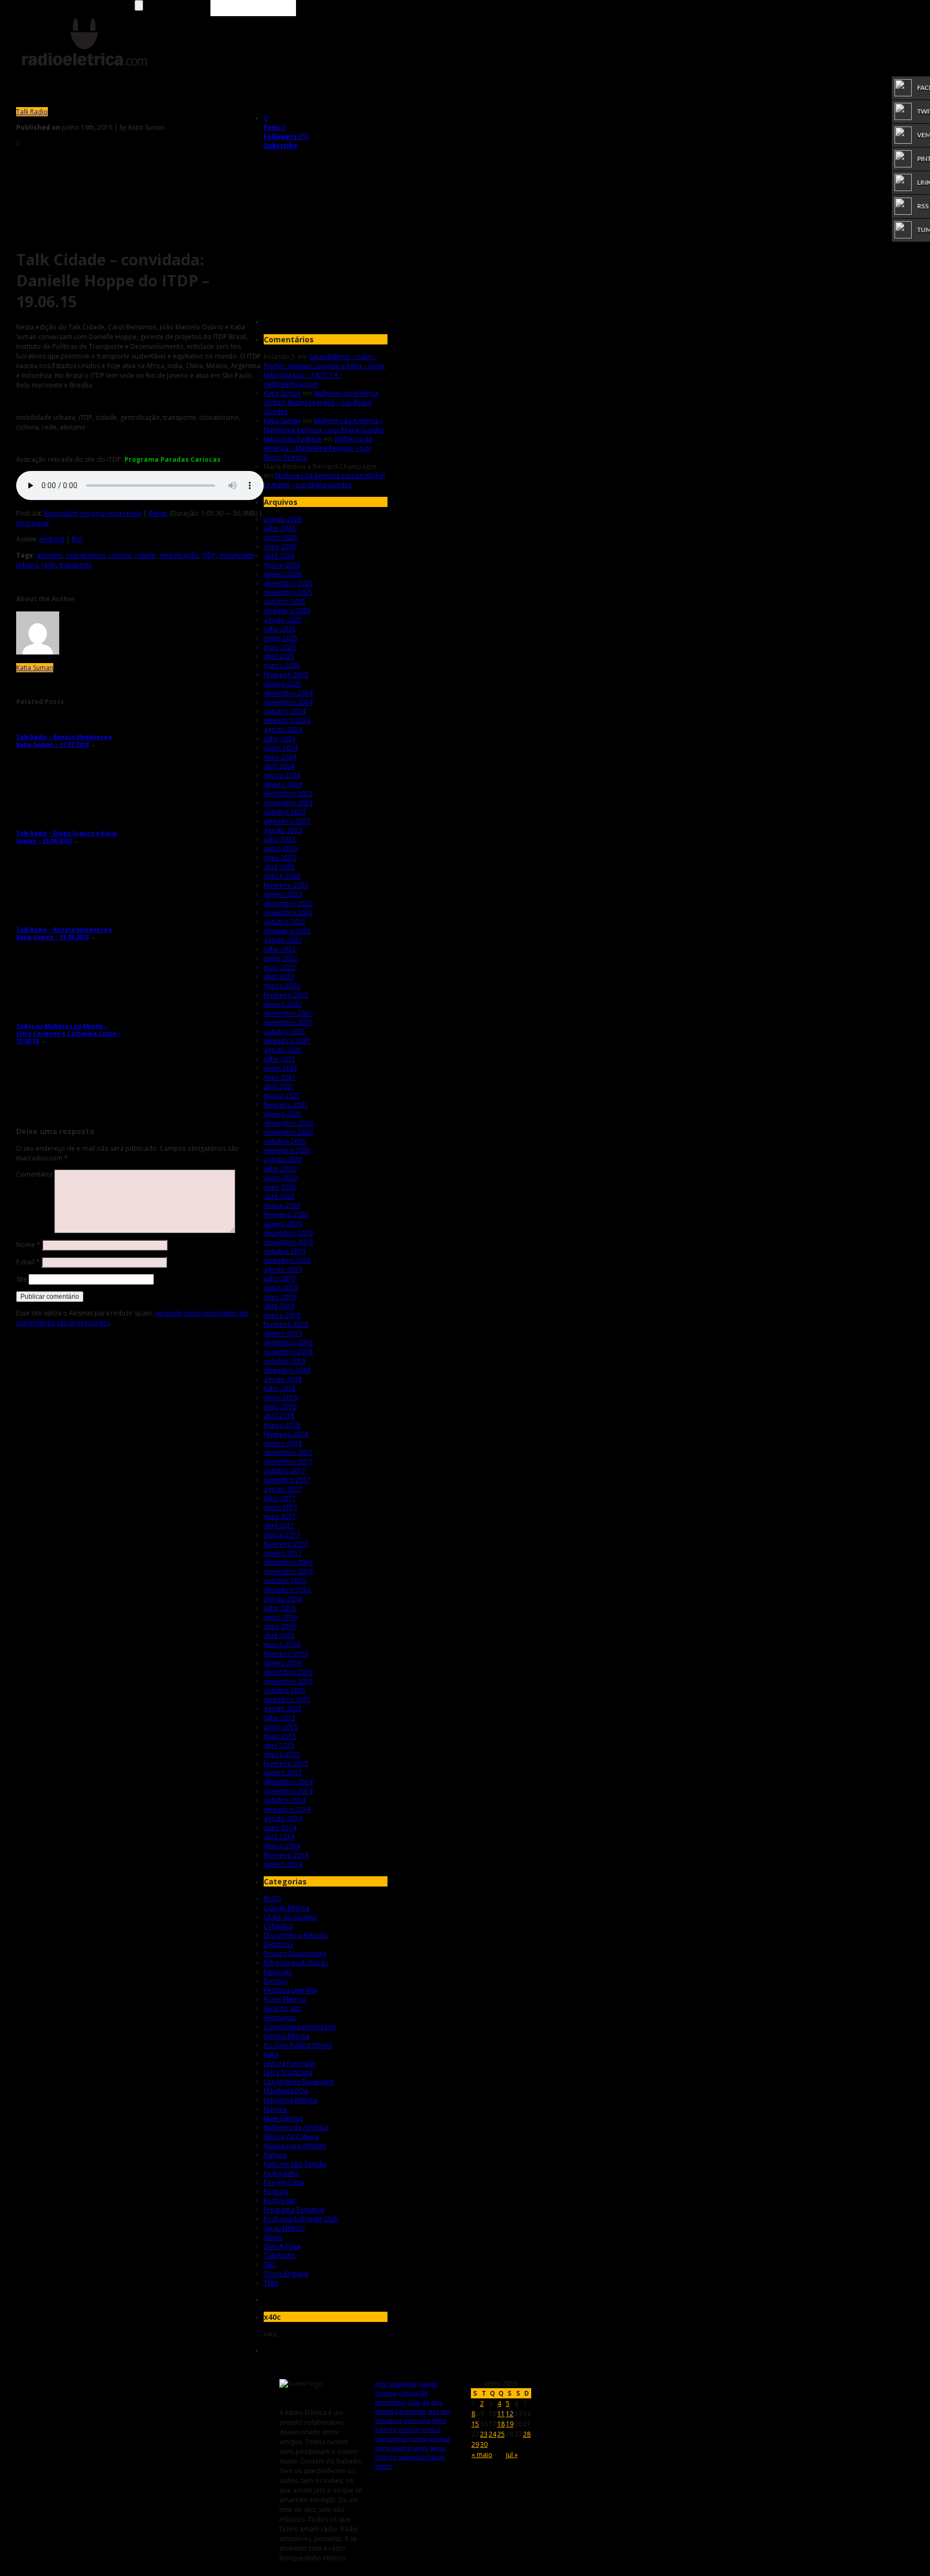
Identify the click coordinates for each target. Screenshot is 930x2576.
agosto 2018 (283, 1379)
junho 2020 (281, 1178)
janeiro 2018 (283, 1443)
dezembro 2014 (288, 1782)
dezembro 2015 (288, 1672)
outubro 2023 (285, 812)
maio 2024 (280, 757)
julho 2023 (280, 839)
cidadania (403, 2384)
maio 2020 (280, 1187)
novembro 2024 (288, 702)
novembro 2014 (288, 1791)
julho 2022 (280, 949)
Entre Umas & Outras (296, 1963)
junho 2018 (281, 1398)
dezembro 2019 (288, 1233)
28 (527, 2434)
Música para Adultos (295, 2146)
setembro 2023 (287, 821)
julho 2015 (280, 1718)
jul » (512, 2455)
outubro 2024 (285, 711)
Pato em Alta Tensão (295, 2164)
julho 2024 (280, 739)
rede (49, 565)
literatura (389, 2420)
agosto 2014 (283, 1818)
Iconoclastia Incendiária (300, 2027)
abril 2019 (279, 1306)
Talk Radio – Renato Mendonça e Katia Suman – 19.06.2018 (64, 933)
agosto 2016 (283, 1599)
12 (510, 2414)
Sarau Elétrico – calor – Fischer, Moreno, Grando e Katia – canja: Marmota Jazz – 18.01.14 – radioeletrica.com (325, 370)
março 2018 (282, 1425)
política (439, 2438)
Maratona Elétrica (290, 2100)
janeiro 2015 (283, 1773)
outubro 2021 (285, 1032)
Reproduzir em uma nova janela (93, 513)
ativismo (50, 555)
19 (510, 2424)
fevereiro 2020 (286, 1215)
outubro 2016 (285, 1581)
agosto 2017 (283, 1489)
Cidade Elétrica (287, 1908)
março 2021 (282, 1096)
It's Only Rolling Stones (298, 2045)
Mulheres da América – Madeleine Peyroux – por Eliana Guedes (324, 425)
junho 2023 (281, 849)
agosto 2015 (283, 1709)
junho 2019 (281, 1288)
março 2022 (282, 986)
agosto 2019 (283, 1269)
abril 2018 (279, 1416)
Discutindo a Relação (296, 1935)
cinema (386, 2393)
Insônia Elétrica (287, 2036)
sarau (420, 2448)
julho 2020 (280, 1169)
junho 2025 (281, 638)
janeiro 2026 (283, 574)
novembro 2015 (288, 1681)
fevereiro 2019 (286, 1324)
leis (445, 2411)
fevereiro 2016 (286, 1654)
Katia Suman (35, 668)
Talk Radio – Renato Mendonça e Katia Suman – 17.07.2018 (64, 741)
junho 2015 (281, 1727)
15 (475, 2424)
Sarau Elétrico (284, 2228)
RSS (77, 539)
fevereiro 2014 (286, 1855)
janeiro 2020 (283, 1224)
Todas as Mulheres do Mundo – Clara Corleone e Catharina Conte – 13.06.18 (69, 1033)
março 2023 (282, 876)
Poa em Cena (284, 2182)
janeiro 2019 (283, 1333)
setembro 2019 (287, 1260)
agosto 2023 (283, 830)
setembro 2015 (287, 1699)
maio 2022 (280, 967)
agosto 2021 (283, 1050)
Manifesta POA (286, 2091)
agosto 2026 (283, 519)
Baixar (158, 513)
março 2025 (282, 666)
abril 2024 (279, 766)
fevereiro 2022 (286, 995)
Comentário (34, 1174)
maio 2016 (280, 1626)
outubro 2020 (285, 1141)
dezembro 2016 (288, 1562)
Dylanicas (278, 1944)
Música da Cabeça (291, 2137)
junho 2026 (281, 537)
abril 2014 (279, 1837)
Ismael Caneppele (401, 2411)
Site (22, 1279)
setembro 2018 (287, 1370)
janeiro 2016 (283, 1663)
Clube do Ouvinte (290, 1917)
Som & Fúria (282, 2246)
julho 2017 (280, 1498)
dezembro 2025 (288, 583)
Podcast (276, 2191)
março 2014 (282, 1846)
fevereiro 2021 (286, 1105)
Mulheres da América (296, 2127)
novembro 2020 (288, 1132)
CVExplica (278, 1926)
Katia (271, 2054)
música (409, 2429)
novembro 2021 (288, 1022)
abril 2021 (279, 1086)
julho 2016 (280, 1608)
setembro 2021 (287, 1041)
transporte (76, 565)
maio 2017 (280, 1516)
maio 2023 (280, 858)
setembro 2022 (287, 931)
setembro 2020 (287, 1150)
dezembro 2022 (288, 903)
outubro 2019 (285, 1251)
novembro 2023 (288, 803)
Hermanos (280, 2018)
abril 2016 (279, 1635)
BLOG (273, 1899)
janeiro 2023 (283, 894)
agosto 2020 (283, 1160)
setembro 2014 (287, 1809)
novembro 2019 (288, 1242)
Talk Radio (32, 112)
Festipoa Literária (290, 1990)
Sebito (273, 2237)
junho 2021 (281, 1068)
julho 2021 (280, 1059)
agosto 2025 (283, 620)
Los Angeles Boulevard (299, 2082)
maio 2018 (280, 1407)
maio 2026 (280, 547)
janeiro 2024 (283, 784)
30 (484, 2444)
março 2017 (282, 1535)
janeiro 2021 (283, 1114)
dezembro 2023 (288, 794)
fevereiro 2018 (286, 1434)
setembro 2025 (287, 611)
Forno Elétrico (285, 1999)
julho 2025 (280, 629)
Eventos (276, 1981)
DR (424, 2393)
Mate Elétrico (283, 2118)
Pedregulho (281, 2173)
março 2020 (282, 1205)
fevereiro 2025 (286, 675)
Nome (28, 1245)
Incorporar (33, 523)
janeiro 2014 (283, 1864)
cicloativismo (86, 555)
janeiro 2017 (283, 1553)
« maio (482, 2455)
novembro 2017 (288, 1462)
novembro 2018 (288, 1352)
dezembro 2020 (288, 1123)
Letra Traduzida (288, 2072)
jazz (434, 2411)
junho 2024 (281, 748)
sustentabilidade (422, 2457)
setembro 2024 (287, 720)
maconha (417, 2420)
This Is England (286, 2274)
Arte (381, 2384)
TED (270, 2265)
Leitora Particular (290, 2063)
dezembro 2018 (288, 1343)
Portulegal (279, 2201)
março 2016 (282, 1645)
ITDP (209, 555)
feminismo (390, 2402)
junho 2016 (281, 1617)
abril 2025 (279, 656)
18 (501, 2424)
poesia (418, 2438)
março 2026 (282, 565)
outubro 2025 (285, 601)
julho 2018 (280, 1388)
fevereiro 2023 (286, 885)
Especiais (278, 1972)
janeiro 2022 (283, 1004)
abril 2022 (279, 977)
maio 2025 (280, 647)
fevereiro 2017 (286, 1544)
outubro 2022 (285, 922)
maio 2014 (280, 1828)
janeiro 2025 (283, 684)
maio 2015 (280, 1736)
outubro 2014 (285, 1800)
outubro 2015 (285, 1690)
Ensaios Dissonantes (295, 1954)
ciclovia (120, 555)
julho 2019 (280, 1279)
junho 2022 (281, 958)
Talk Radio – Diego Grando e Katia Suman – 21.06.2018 (66, 837)
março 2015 (282, 1754)
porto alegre (393, 2448)
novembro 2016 (288, 1571)
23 (484, 2434)
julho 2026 (280, 528)
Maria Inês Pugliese (293, 439)
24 (492, 2434)
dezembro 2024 (288, 693)
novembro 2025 (288, 592)
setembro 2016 (287, 1590)
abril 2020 (279, 1196)
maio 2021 (280, 1077)
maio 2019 (280, 1297)
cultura (408, 2393)
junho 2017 (281, 1507)
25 (501, 2434)
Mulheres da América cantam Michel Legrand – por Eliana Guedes (321, 402)
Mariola (275, 2109)
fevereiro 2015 (286, 1764)
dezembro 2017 (288, 1452)
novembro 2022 (288, 913)
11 (501, 2414)
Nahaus (275, 2155)
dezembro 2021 (288, 1013)
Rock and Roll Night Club (301, 2219)
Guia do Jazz (283, 2008)
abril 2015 (279, 1745)
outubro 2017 (285, 1471)
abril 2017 (279, 1526)
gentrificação (179, 555)
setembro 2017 (287, 1480)
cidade (145, 555)
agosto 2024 (283, 730)
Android (52, 539)
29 (475, 2444)
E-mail (28, 1262)
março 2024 (282, 775)
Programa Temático (294, 2210)
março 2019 (282, 1315)
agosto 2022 (283, 940)
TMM (271, 2283)
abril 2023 (279, 867)
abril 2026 (279, 556)
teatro (384, 2466)
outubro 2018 (285, 1361)
